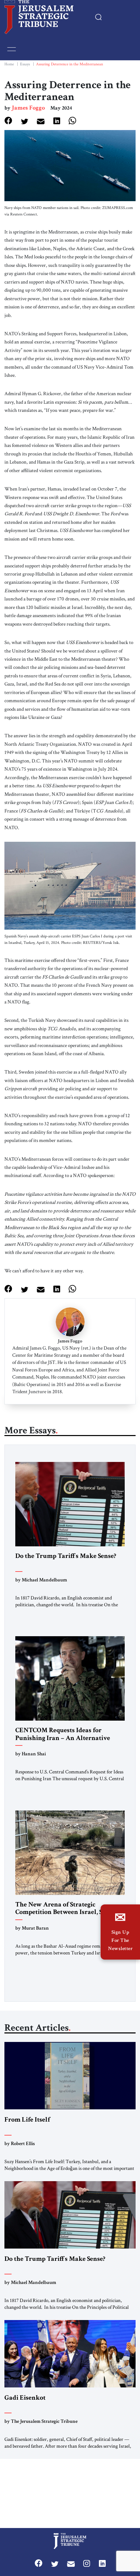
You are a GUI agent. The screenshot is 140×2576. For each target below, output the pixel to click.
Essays (25, 64)
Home (9, 64)
